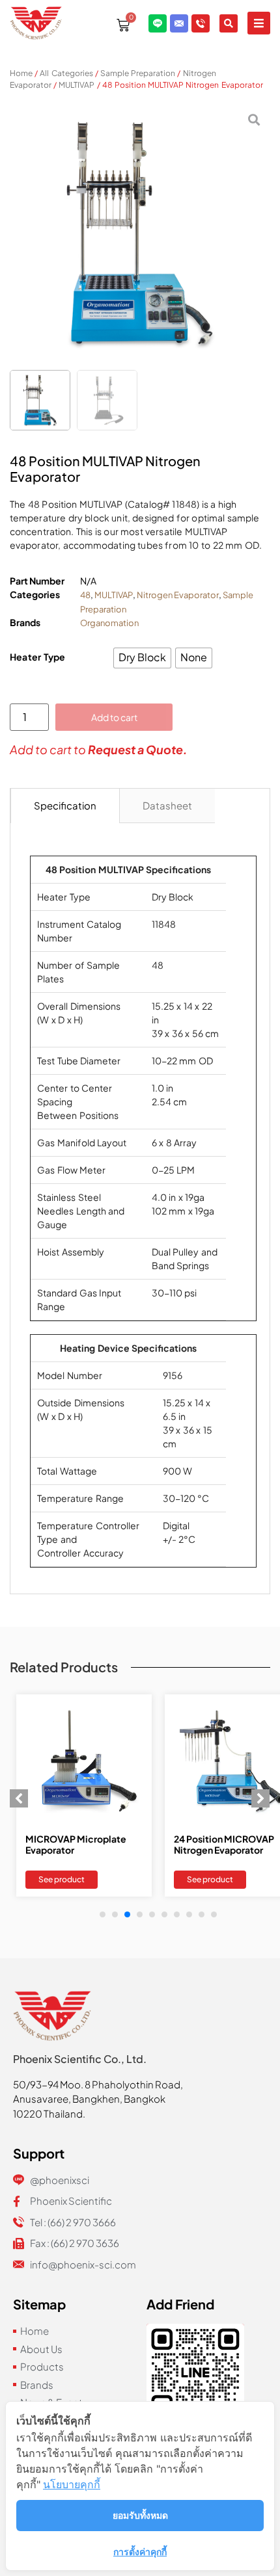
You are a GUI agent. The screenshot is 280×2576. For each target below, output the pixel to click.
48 (85, 595)
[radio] (142, 658)
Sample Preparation (138, 73)
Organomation (109, 623)
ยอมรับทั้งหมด (140, 2515)
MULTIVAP (77, 85)
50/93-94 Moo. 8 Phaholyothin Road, (98, 2084)
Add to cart (114, 717)
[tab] (65, 806)
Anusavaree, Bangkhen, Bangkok (89, 2098)
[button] (259, 23)
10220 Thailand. (49, 2113)
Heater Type (38, 657)
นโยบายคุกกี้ (72, 2484)
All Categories (66, 73)
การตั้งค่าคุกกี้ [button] (140, 2552)
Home (21, 73)
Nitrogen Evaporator (178, 595)
